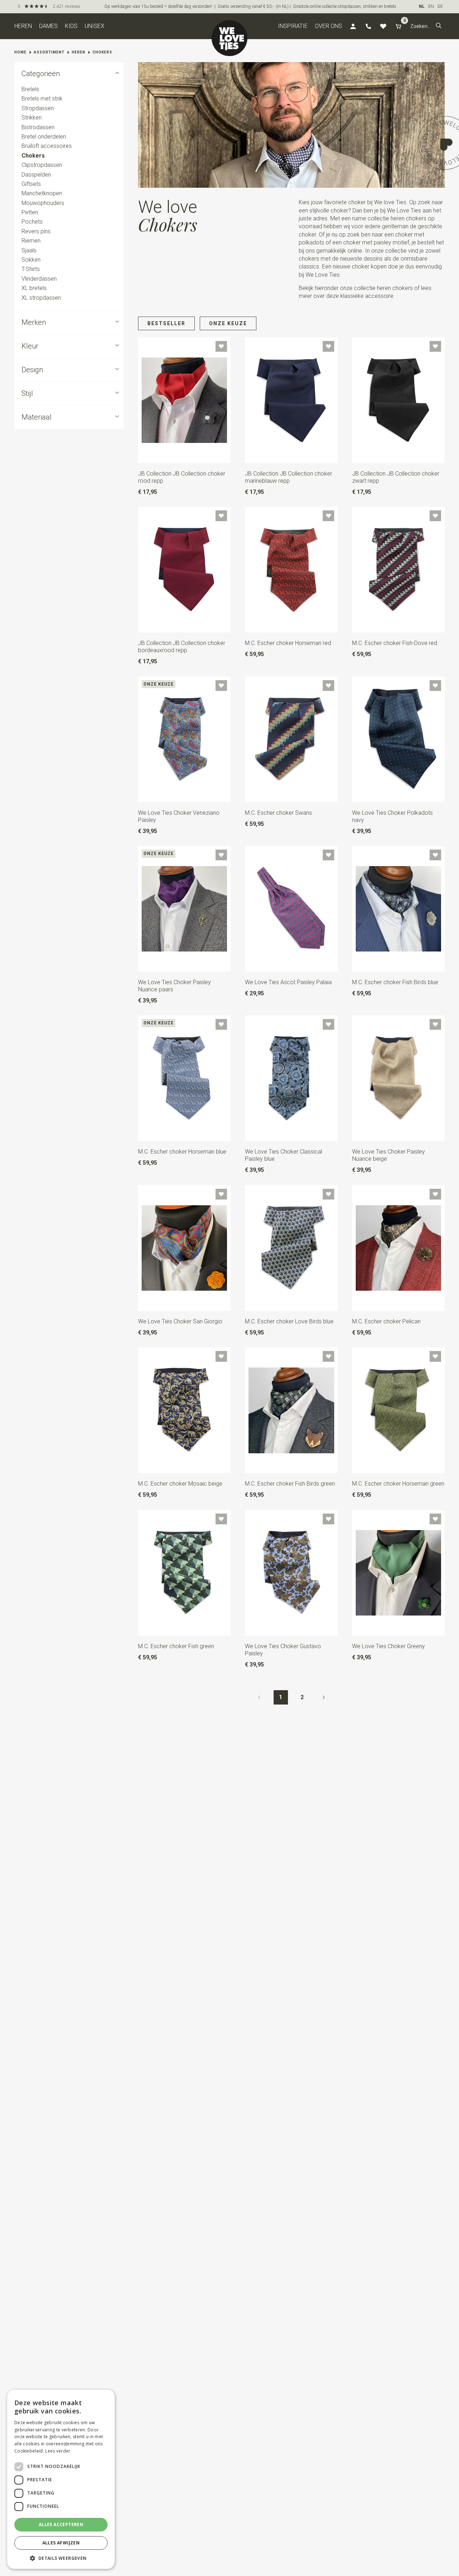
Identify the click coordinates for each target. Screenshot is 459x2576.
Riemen (31, 241)
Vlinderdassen (39, 279)
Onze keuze (228, 323)
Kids (71, 26)
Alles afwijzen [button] (61, 2543)
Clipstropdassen (42, 165)
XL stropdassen (41, 298)
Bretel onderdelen (44, 137)
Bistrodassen (38, 127)
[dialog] (61, 2479)
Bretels (30, 89)
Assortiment (49, 52)
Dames (48, 26)
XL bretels (34, 288)
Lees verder (58, 2451)
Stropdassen (38, 108)
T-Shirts (31, 269)
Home (20, 52)
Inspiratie (293, 26)
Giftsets (31, 184)
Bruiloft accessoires (47, 146)
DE (440, 6)
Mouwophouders (43, 203)
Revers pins (36, 231)
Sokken (31, 260)
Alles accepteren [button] (61, 2524)
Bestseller (166, 323)
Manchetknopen (42, 193)
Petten (30, 212)
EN (431, 6)
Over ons (328, 26)
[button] (439, 26)
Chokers (102, 52)
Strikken (32, 118)
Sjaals (29, 250)
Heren (23, 26)
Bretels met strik (42, 99)
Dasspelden (36, 175)
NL (422, 6)
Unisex (94, 26)
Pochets (32, 222)
